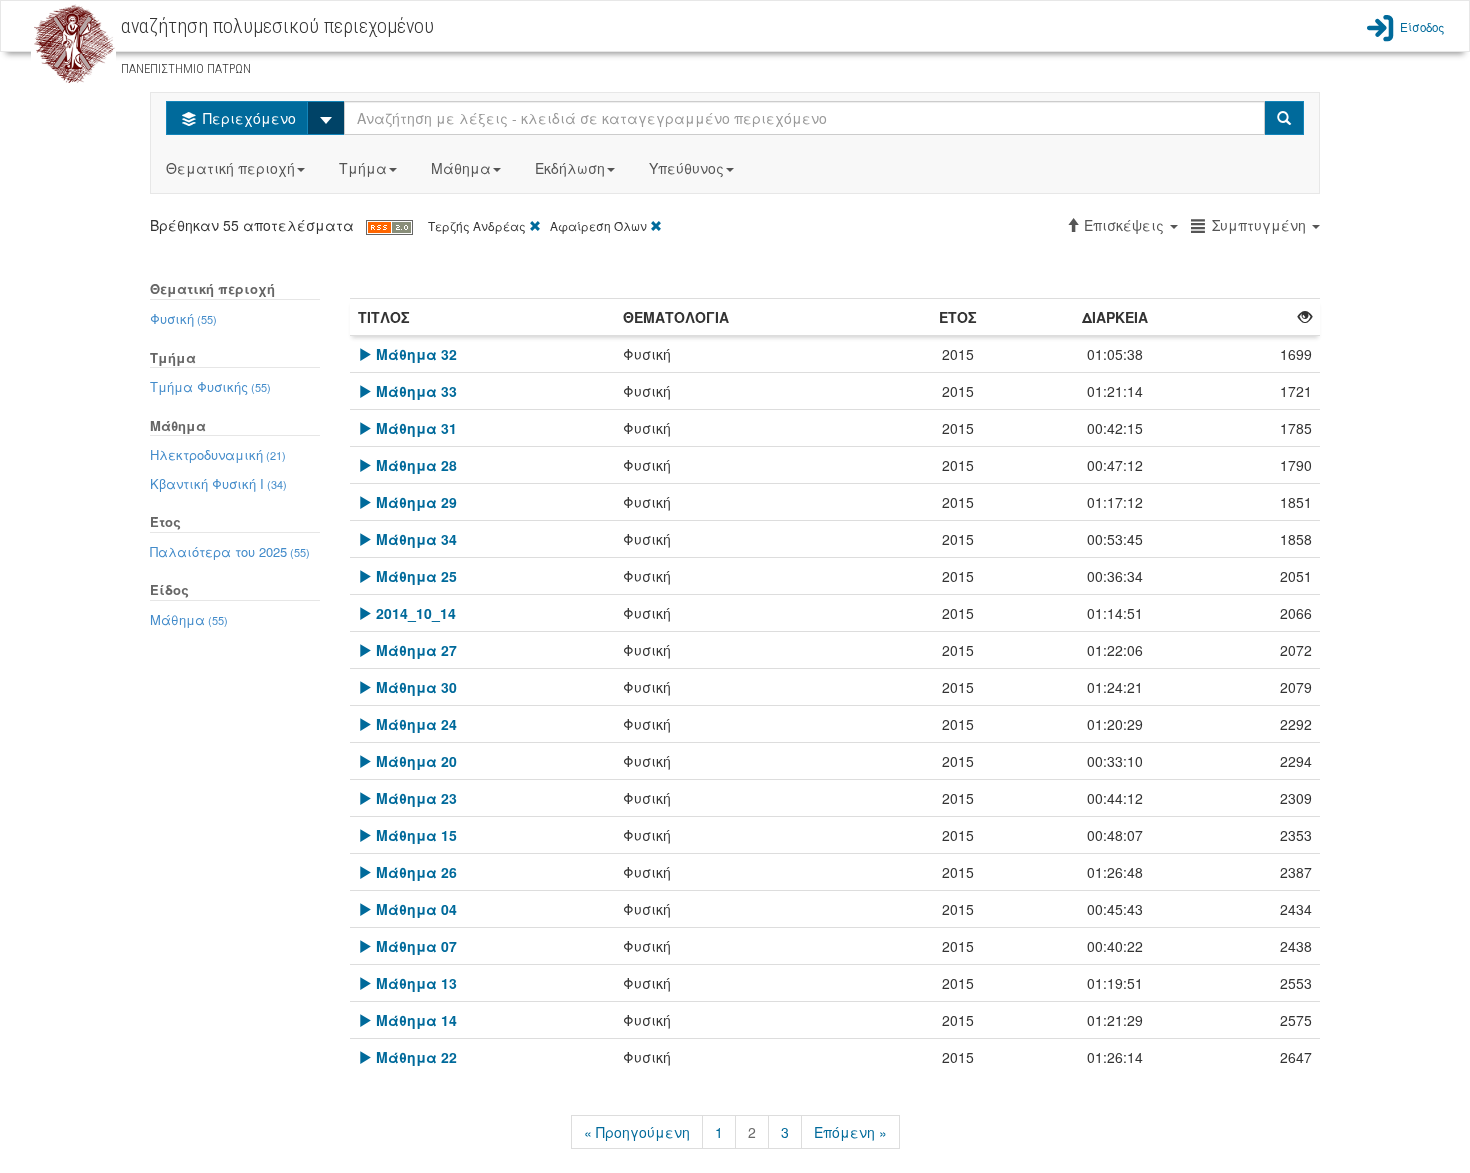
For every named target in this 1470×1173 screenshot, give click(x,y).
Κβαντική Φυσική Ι (218, 483)
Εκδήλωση (570, 168)
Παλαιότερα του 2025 (230, 551)
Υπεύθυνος (686, 168)
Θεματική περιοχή (230, 168)
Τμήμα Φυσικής (210, 386)
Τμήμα (363, 168)
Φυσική (183, 318)
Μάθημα (461, 168)
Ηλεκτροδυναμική (218, 454)
